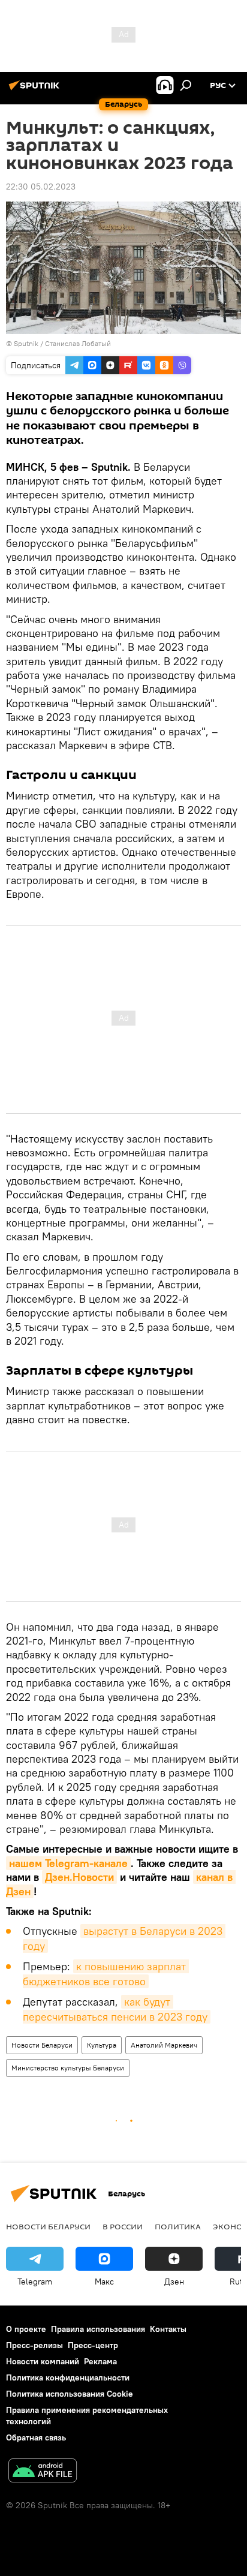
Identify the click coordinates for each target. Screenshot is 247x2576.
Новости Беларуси (42, 2045)
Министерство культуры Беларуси (68, 2068)
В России (123, 2226)
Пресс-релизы (34, 2345)
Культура (102, 2045)
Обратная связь (36, 2437)
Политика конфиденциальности (68, 2377)
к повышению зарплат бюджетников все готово (106, 1974)
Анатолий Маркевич (164, 2045)
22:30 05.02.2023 (41, 187)
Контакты (168, 2329)
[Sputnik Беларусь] (36, 90)
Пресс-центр (93, 2345)
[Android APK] (43, 2472)
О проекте (26, 2329)
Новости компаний (43, 2361)
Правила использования (98, 2329)
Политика (178, 2226)
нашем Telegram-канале (68, 1863)
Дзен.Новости (79, 1877)
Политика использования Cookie (70, 2394)
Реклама (100, 2361)
